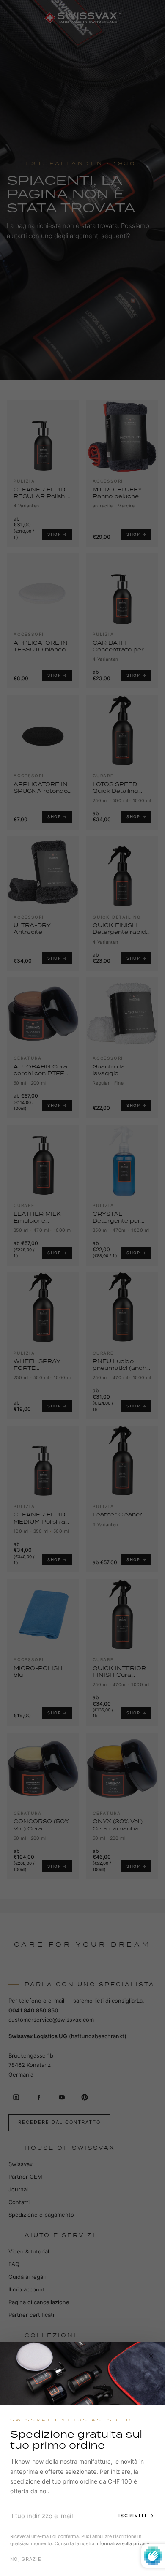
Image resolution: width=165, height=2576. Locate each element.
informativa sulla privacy (122, 2543)
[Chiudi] (151, 2356)
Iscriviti (133, 2516)
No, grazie (26, 2559)
